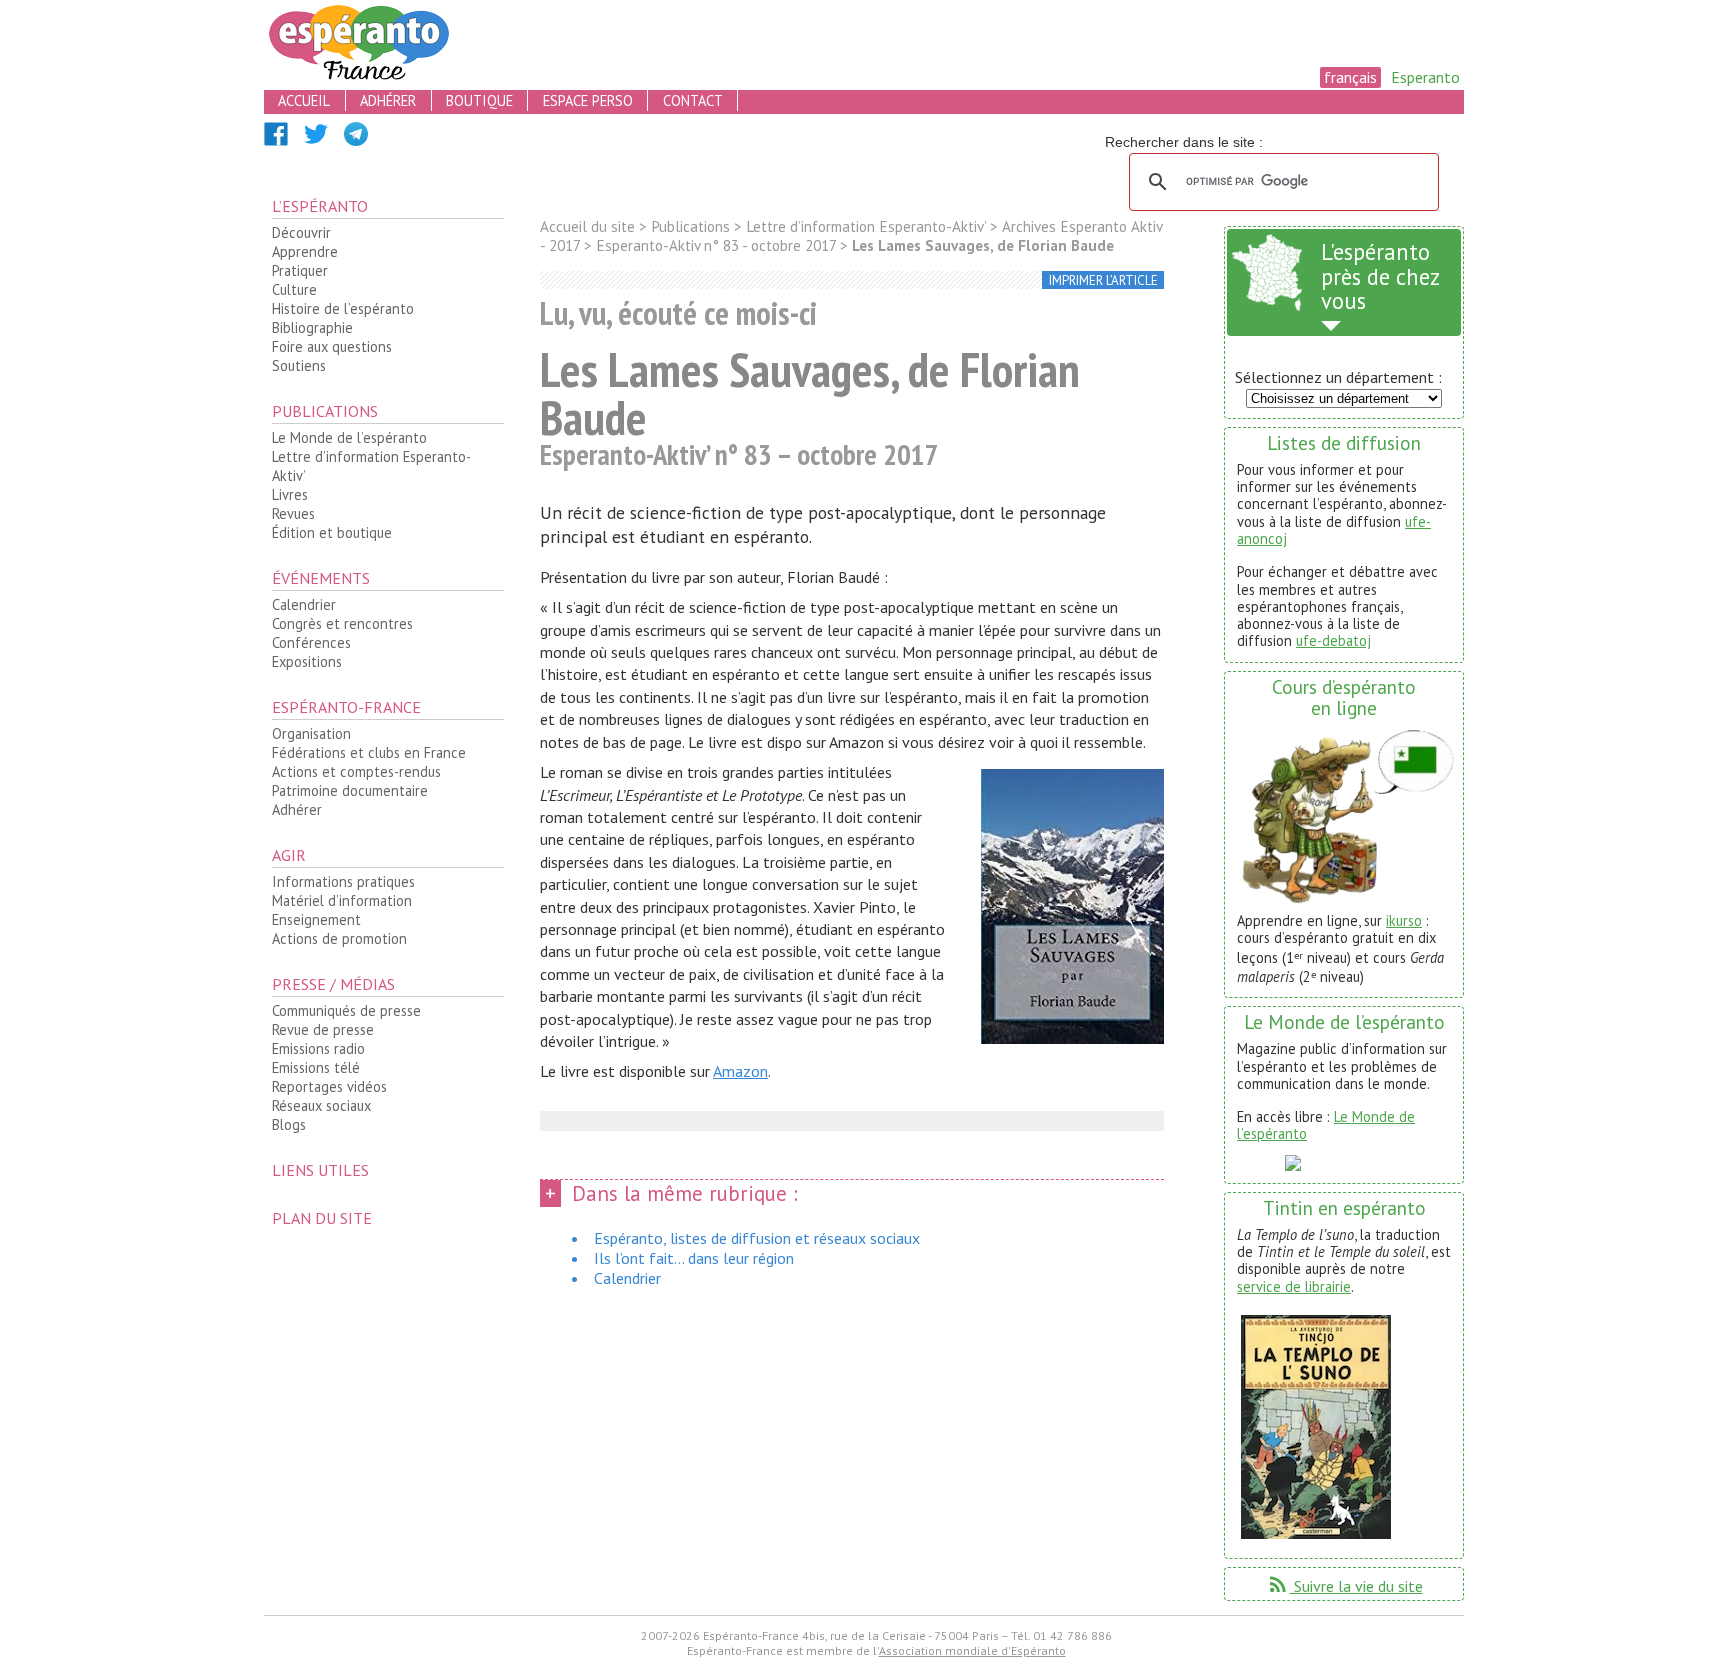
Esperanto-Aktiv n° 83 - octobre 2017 (716, 245)
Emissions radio (318, 1048)
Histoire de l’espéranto (343, 308)
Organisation (311, 733)
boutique (479, 100)
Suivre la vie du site (1344, 1586)
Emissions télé (316, 1067)
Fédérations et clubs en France (369, 752)
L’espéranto (320, 206)
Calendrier (304, 604)
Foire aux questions (332, 346)
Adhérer (297, 809)
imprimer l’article (1103, 280)
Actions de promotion (339, 938)
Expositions (307, 661)
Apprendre (305, 251)
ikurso (1404, 920)
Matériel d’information (342, 900)
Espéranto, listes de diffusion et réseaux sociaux (757, 1238)
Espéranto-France (346, 707)
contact (693, 100)
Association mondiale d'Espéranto (972, 1650)
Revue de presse (323, 1029)
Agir (289, 855)
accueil (304, 100)
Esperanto (1425, 77)
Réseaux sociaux (321, 1105)
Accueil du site (587, 226)
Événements (321, 578)
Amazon (740, 1071)
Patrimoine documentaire (350, 790)
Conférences (311, 642)
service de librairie (1294, 1286)
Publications (325, 411)
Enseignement (316, 919)
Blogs (289, 1124)
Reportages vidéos (329, 1086)
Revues (293, 513)
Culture (294, 289)
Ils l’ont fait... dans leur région (694, 1258)
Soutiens (299, 365)
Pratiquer (300, 270)
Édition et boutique (332, 532)
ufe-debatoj (1333, 640)
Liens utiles (320, 1170)
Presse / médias (333, 984)
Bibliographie (312, 327)
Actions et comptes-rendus (356, 771)
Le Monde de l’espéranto (349, 437)
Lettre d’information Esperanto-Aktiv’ (371, 466)
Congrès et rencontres (342, 623)
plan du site (322, 1218)
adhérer (388, 100)
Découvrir (301, 232)
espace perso (588, 100)
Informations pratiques (343, 881)
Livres (290, 494)
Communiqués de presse (346, 1010)
